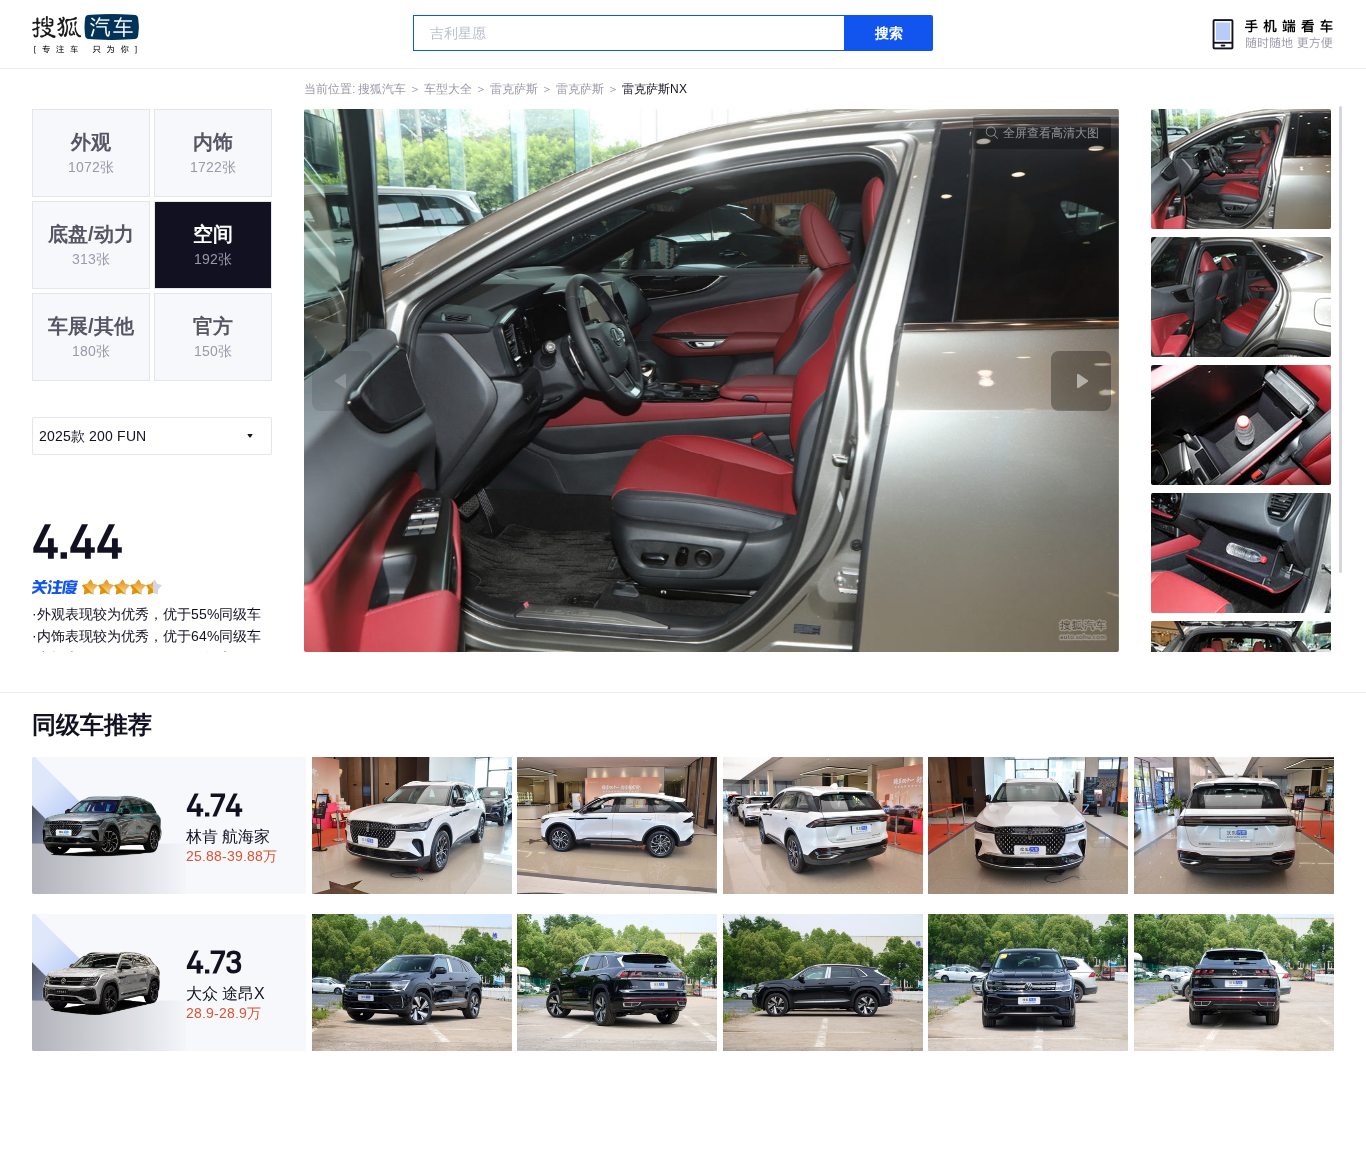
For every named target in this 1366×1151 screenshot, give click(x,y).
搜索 (889, 33)
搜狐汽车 (85, 34)
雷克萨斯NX (654, 89)
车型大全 (448, 89)
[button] (508, 380)
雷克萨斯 (514, 89)
